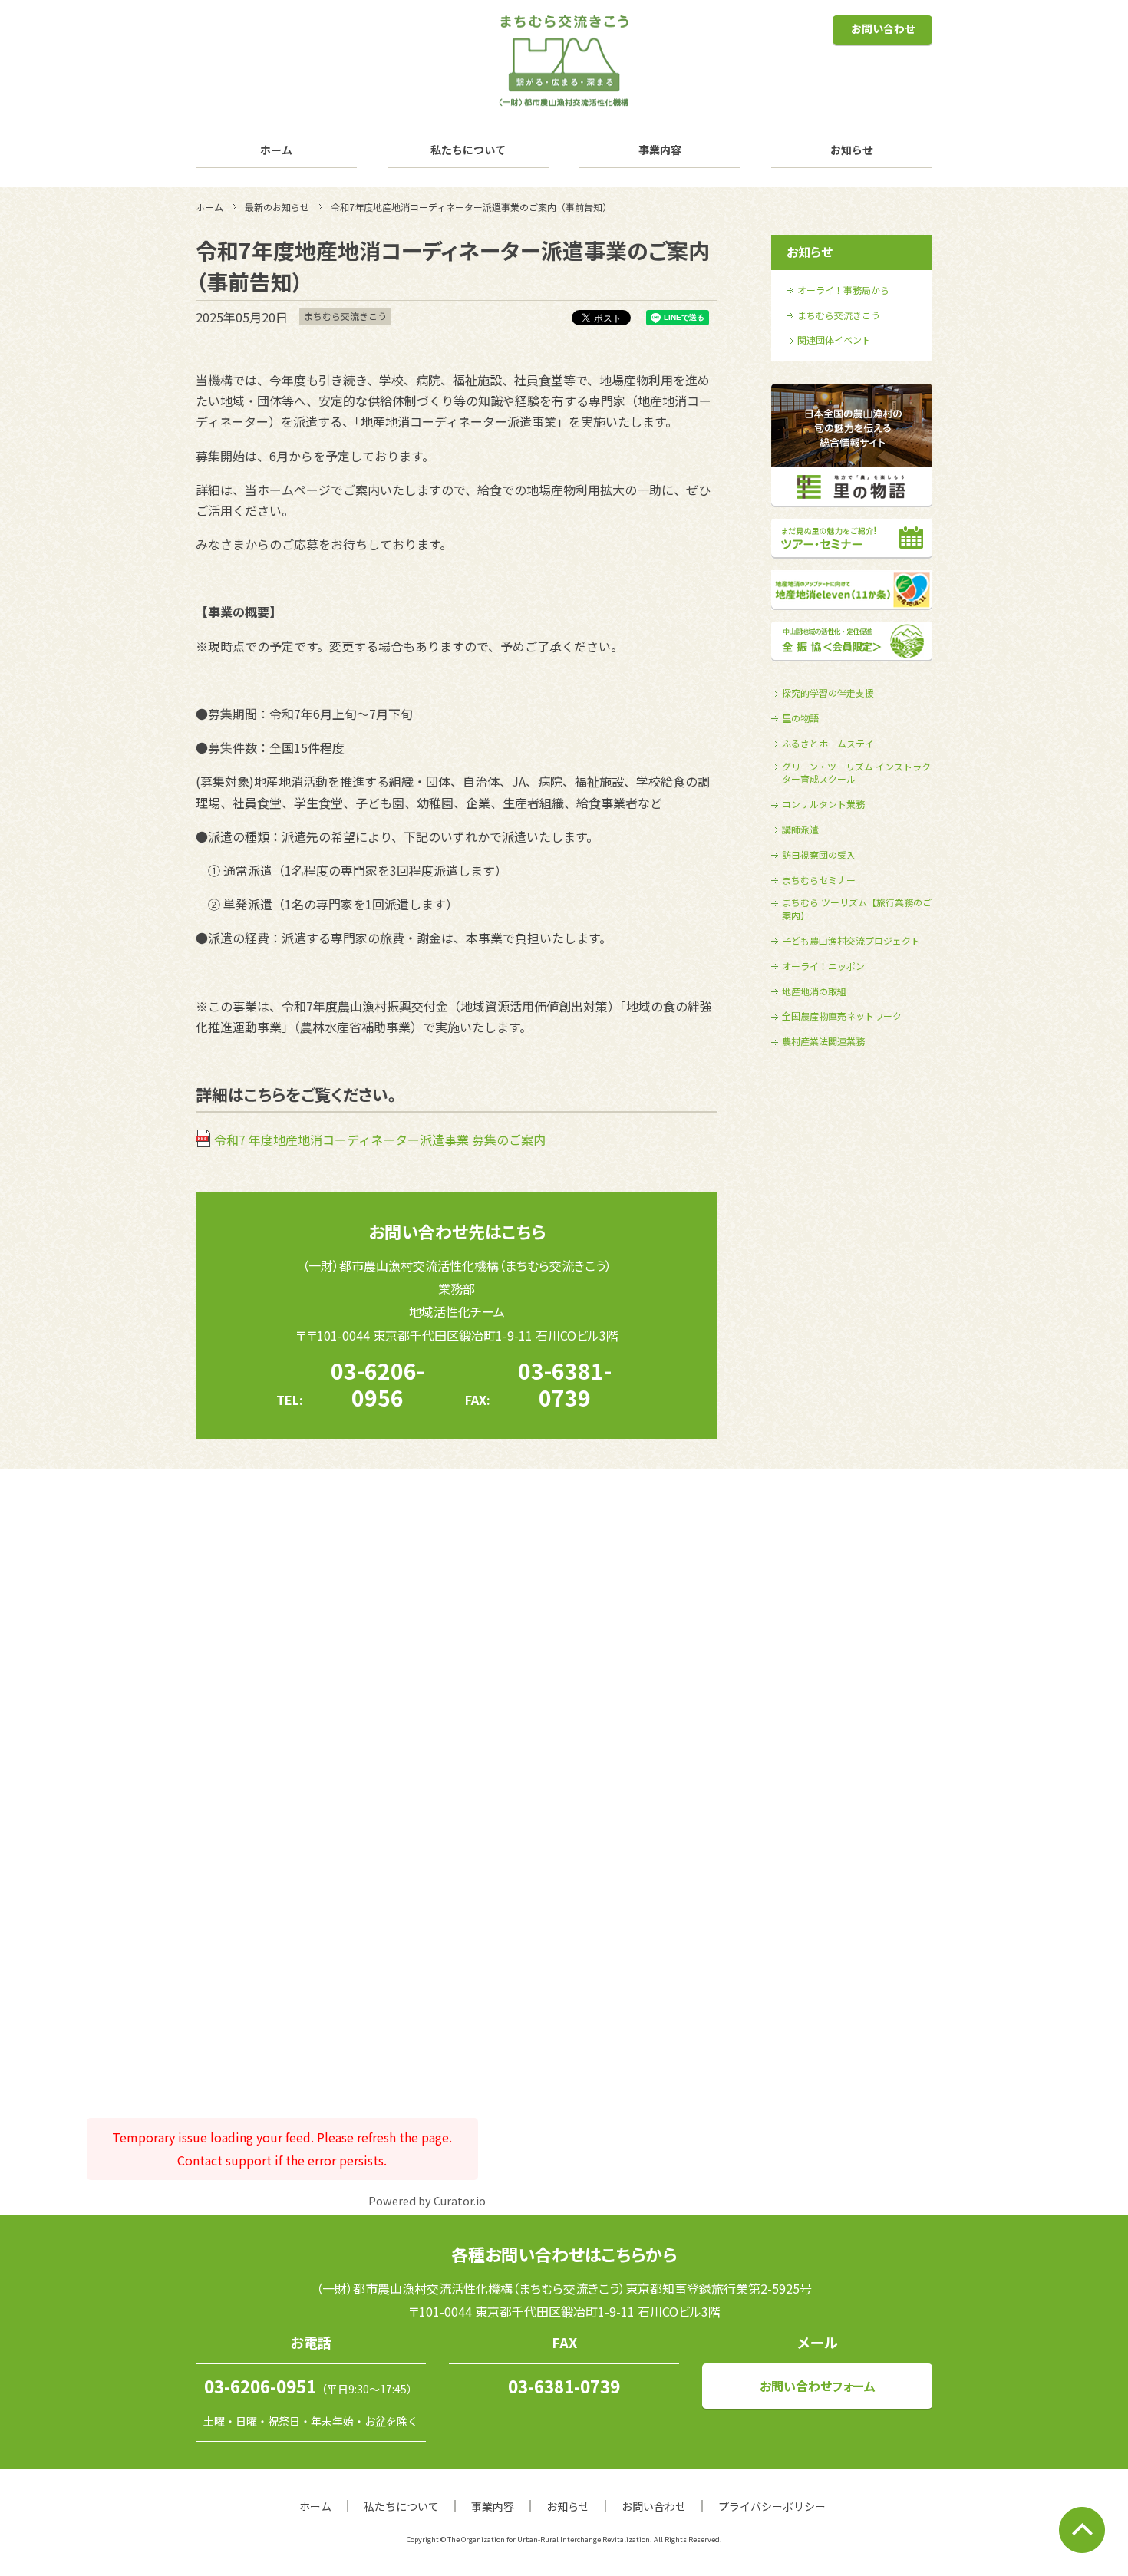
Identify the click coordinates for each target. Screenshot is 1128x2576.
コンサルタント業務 (823, 804)
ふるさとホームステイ (828, 744)
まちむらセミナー (819, 880)
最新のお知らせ (277, 207)
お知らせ (852, 150)
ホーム (276, 150)
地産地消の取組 (814, 991)
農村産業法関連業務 (823, 1041)
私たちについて (468, 150)
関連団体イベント (834, 340)
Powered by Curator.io (427, 2200)
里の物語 (800, 718)
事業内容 (660, 150)
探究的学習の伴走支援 (828, 693)
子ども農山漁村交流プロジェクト (851, 941)
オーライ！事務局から (843, 290)
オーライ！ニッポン (823, 966)
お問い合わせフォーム (818, 2386)
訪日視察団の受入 (819, 855)
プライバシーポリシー (772, 2506)
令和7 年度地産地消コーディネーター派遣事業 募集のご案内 (380, 1140)
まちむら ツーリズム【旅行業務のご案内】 (857, 909)
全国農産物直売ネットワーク (842, 1016)
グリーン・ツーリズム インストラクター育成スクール (856, 773)
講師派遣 (800, 830)
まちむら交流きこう (839, 315)
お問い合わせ (883, 28)
